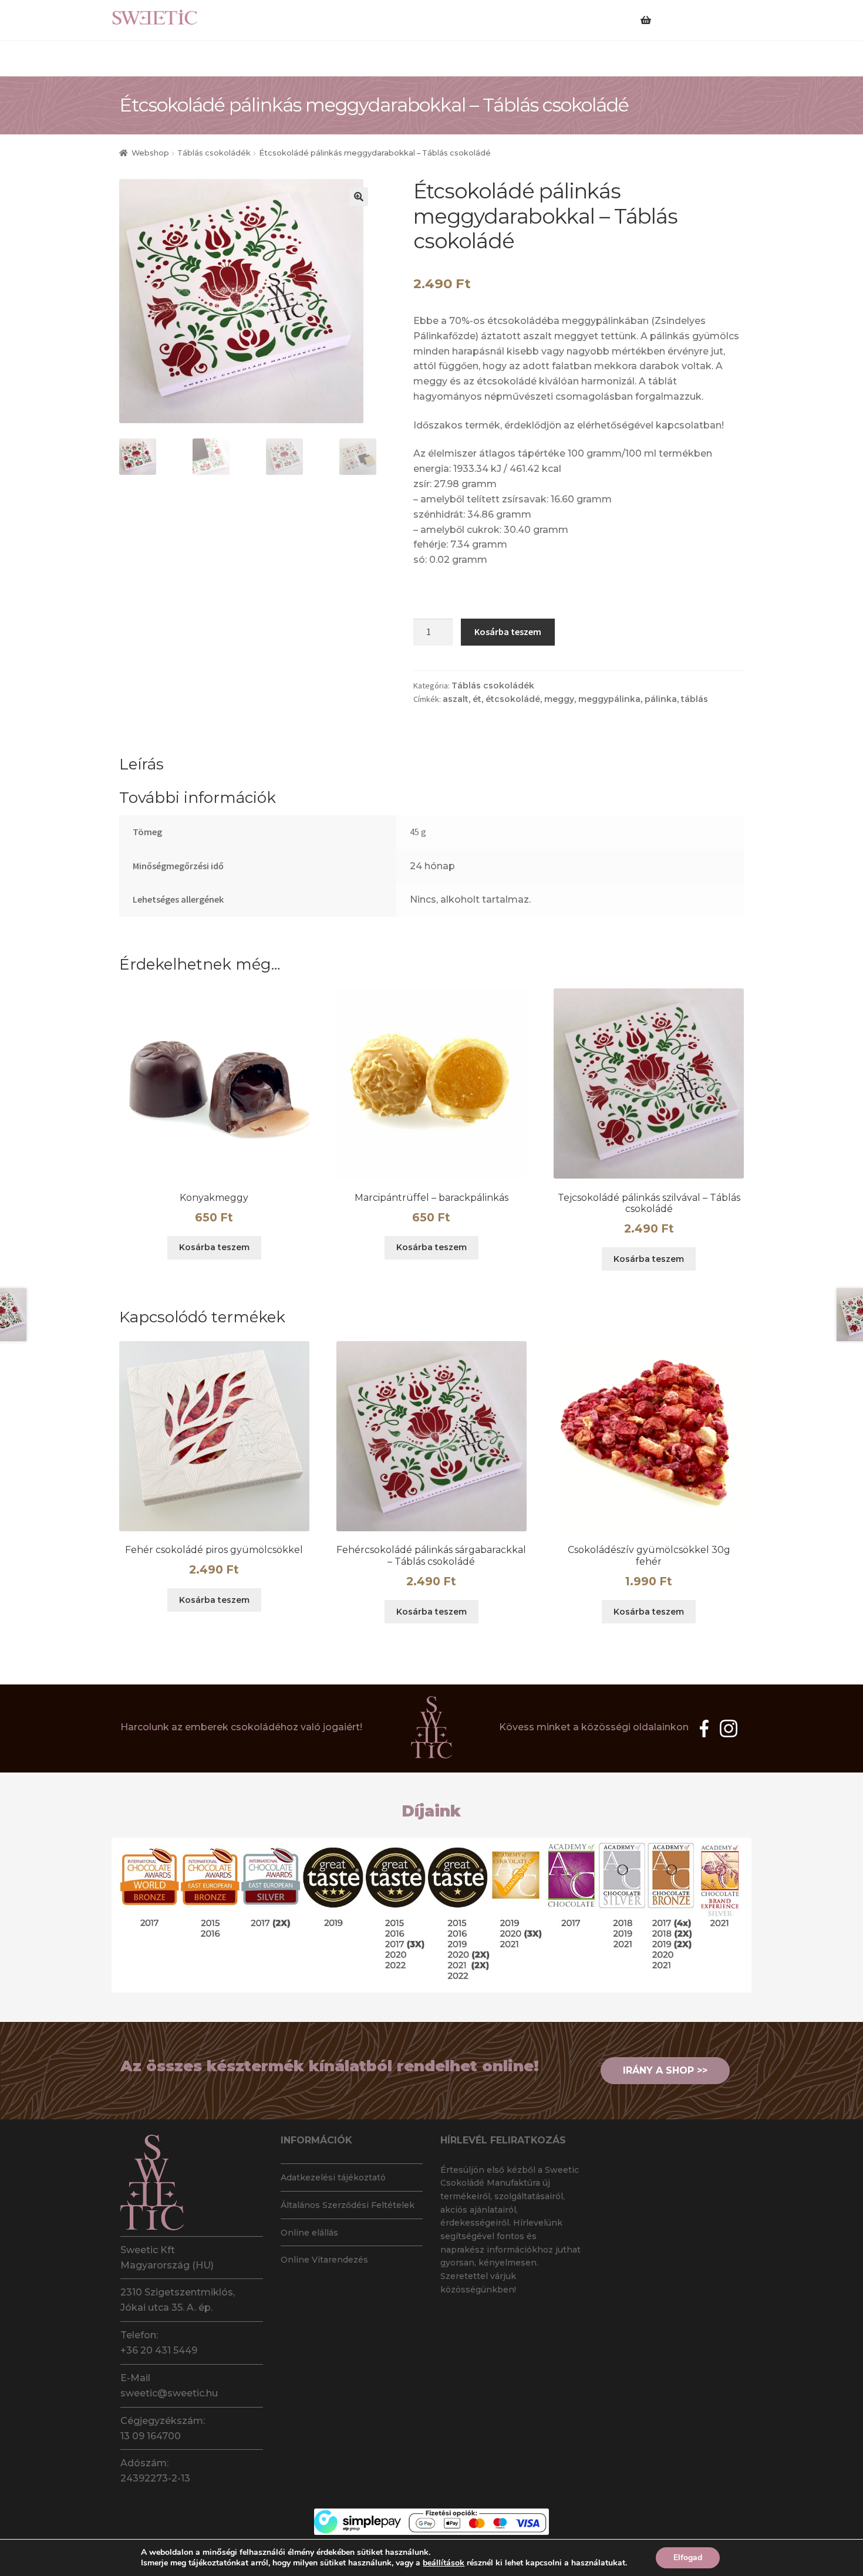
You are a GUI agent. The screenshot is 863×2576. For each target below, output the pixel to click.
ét (477, 699)
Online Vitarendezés (324, 2260)
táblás (695, 699)
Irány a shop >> (665, 2070)
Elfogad (688, 2558)
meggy (559, 699)
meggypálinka (609, 699)
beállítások (444, 2563)
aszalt (456, 699)
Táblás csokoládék (214, 153)
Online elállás (309, 2233)
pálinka (661, 699)
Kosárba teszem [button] (214, 1247)
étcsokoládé (513, 699)
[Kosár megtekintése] (669, 13)
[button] (359, 197)
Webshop (150, 153)
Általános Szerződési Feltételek (348, 2205)
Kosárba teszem (508, 632)
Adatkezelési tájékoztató (333, 2177)
